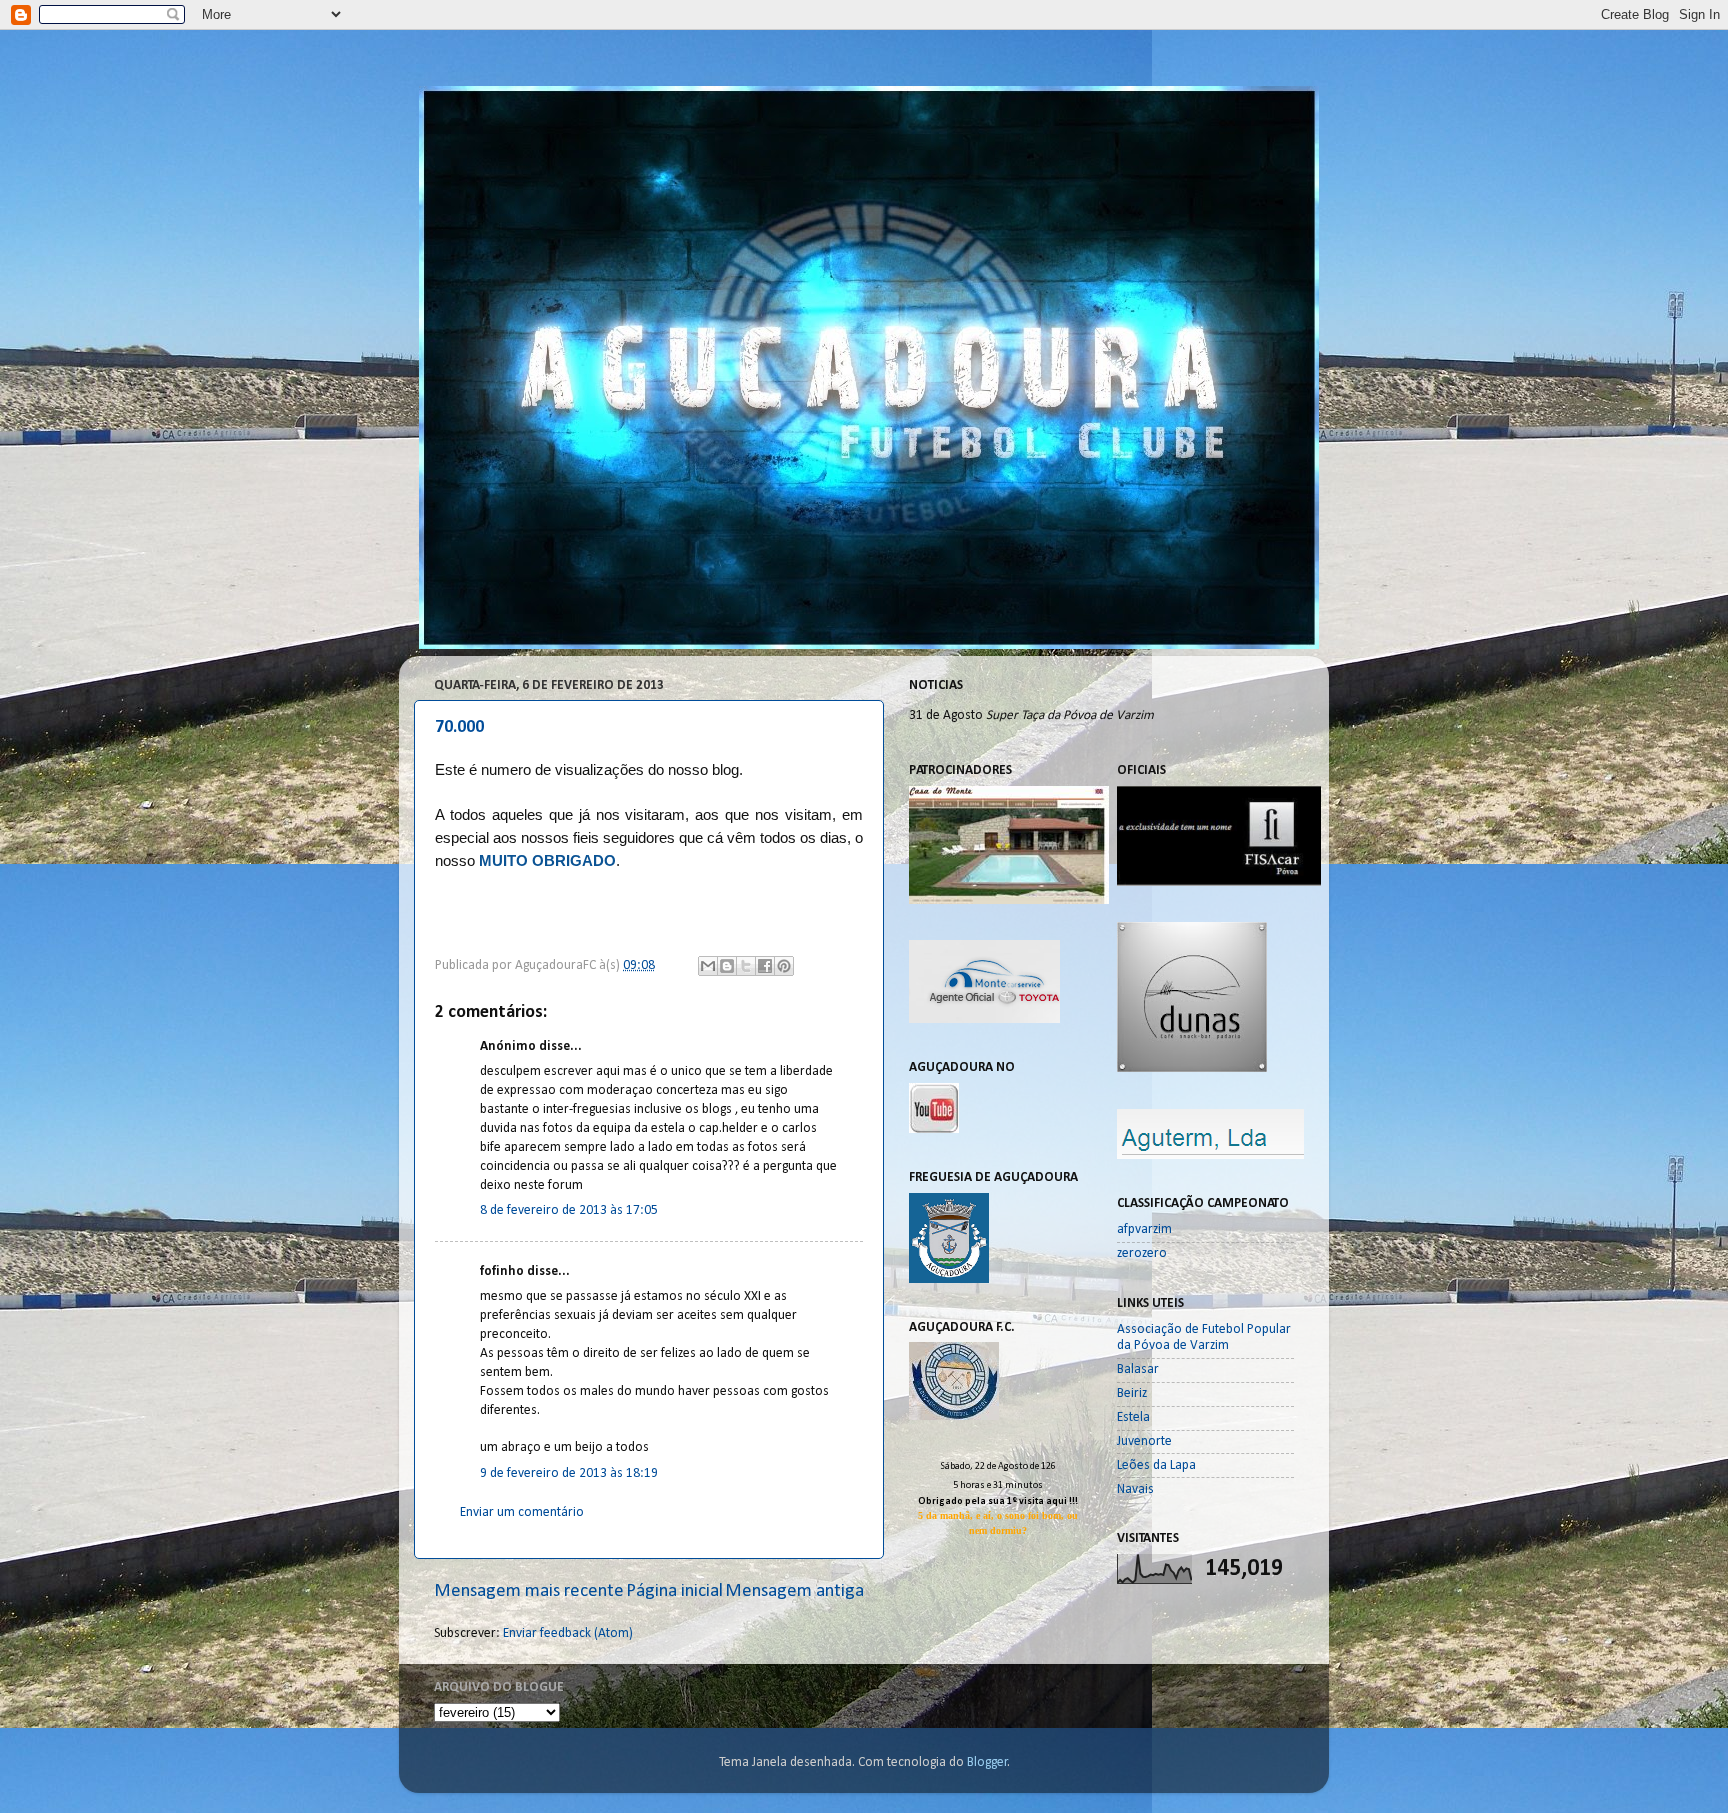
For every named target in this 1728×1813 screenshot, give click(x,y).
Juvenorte (1144, 1441)
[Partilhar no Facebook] (765, 966)
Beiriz (1132, 1393)
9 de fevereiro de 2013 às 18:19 (569, 1473)
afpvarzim (1144, 1229)
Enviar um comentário (522, 1512)
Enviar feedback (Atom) (568, 1633)
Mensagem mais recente (529, 1591)
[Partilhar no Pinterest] (784, 966)
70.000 (459, 727)
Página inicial (674, 1591)
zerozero (1142, 1253)
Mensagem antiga (794, 1591)
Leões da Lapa (1156, 1465)
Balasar (1138, 1369)
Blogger (987, 1762)
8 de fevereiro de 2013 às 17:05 (569, 1210)
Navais (1135, 1489)
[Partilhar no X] (746, 966)
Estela (1133, 1417)
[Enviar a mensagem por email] (708, 966)
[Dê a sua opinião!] (727, 966)
